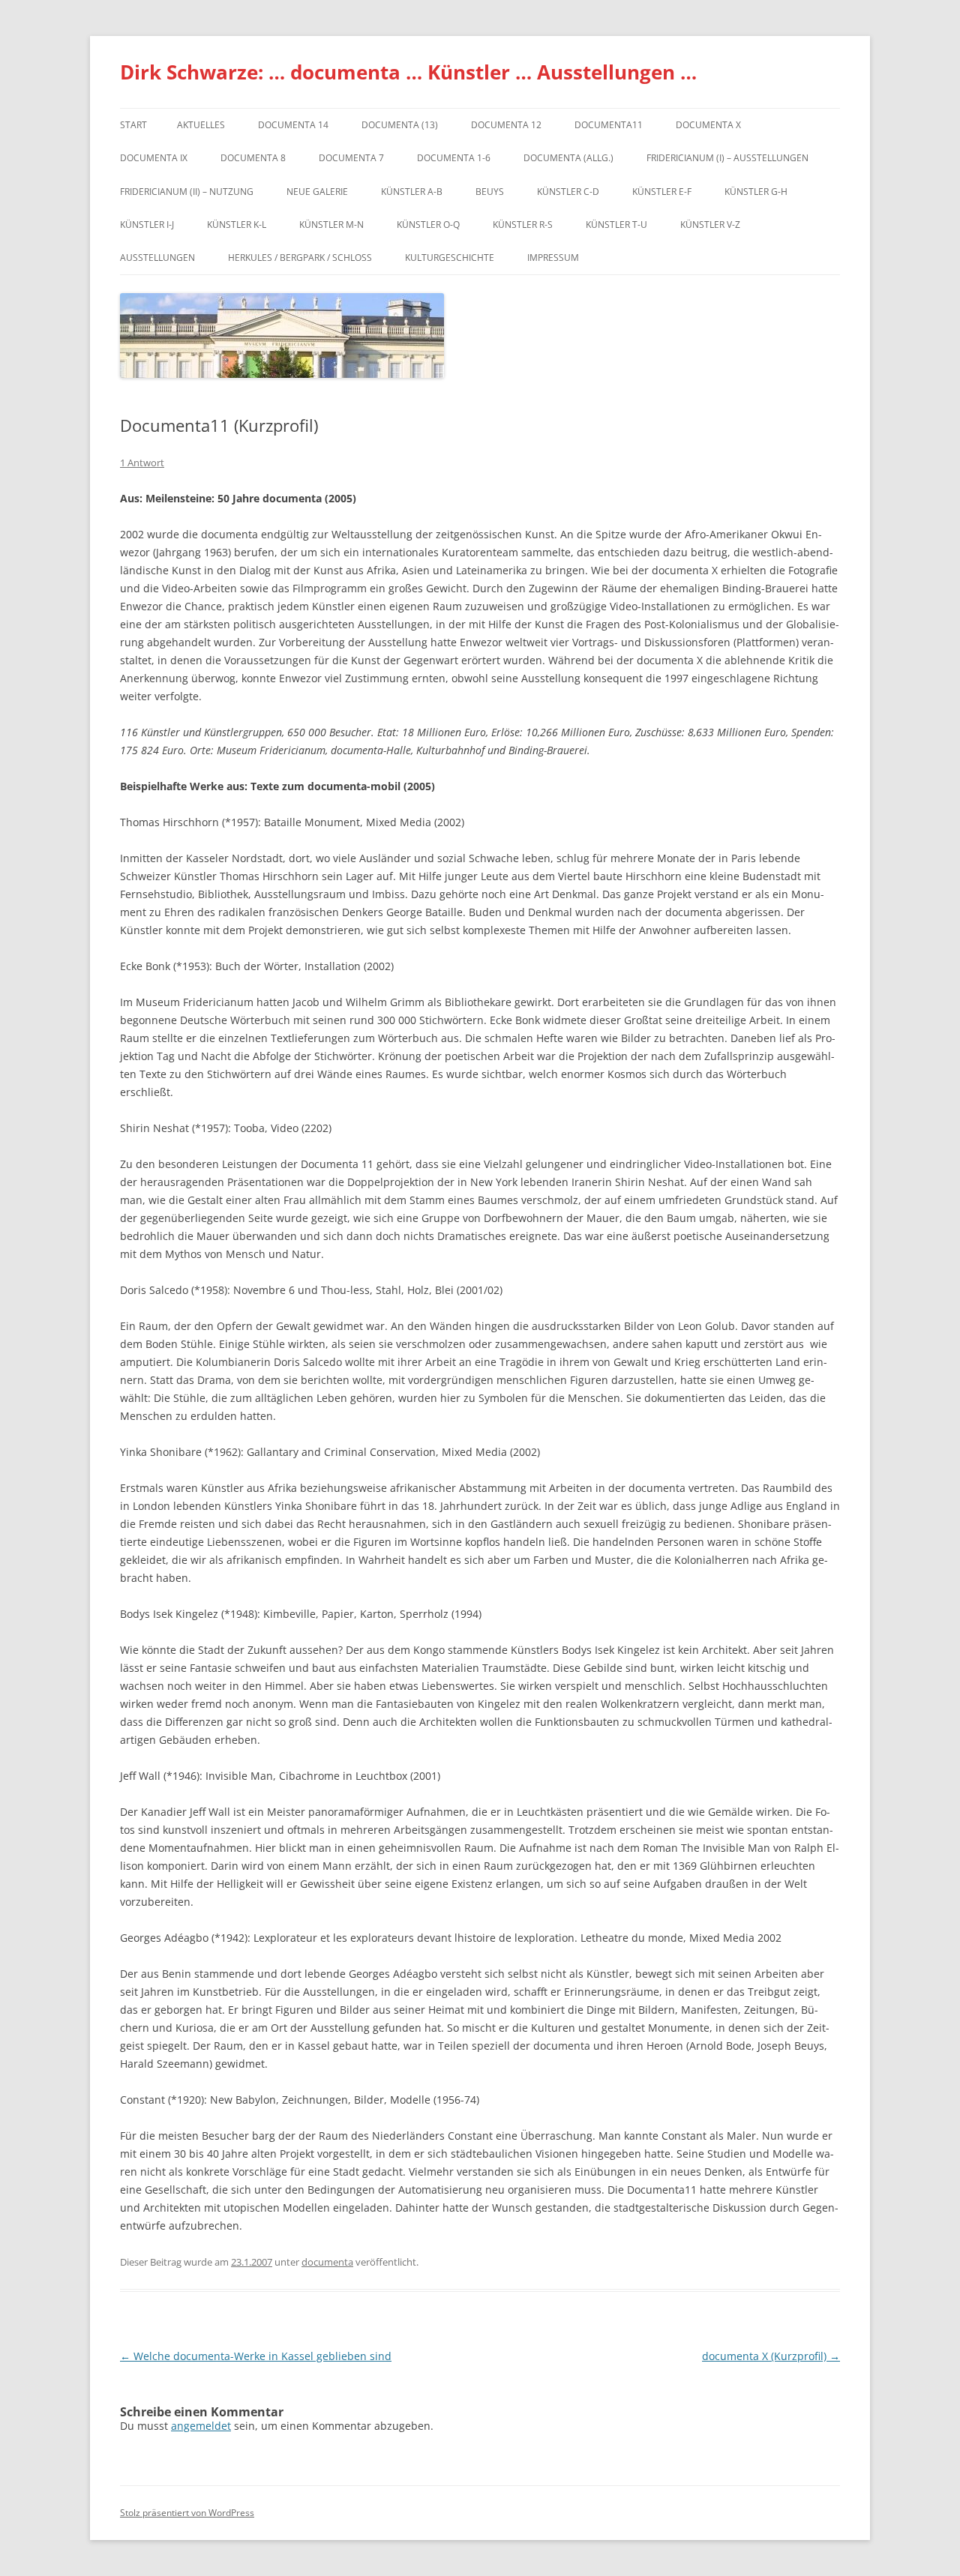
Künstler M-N (331, 225)
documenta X (708, 125)
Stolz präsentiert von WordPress (187, 2513)
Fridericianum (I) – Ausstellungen (727, 158)
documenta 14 (293, 125)
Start (133, 125)
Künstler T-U (616, 225)
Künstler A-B (412, 192)
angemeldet (201, 2426)
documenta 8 (253, 158)
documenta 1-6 (454, 158)
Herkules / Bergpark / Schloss (300, 258)
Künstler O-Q (428, 225)
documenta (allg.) (568, 158)
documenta (327, 2262)
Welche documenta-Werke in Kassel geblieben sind (256, 2356)
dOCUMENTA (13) (400, 125)
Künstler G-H (756, 192)
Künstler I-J (147, 225)
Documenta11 (609, 125)
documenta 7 (351, 158)
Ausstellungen (157, 258)
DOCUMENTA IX (154, 158)
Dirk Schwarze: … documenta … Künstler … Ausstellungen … (408, 72)
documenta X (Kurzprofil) (771, 2356)
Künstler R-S (523, 225)
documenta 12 (506, 125)
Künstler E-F (662, 192)
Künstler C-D (568, 192)
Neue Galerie (317, 192)
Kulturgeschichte (450, 258)
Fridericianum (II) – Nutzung (187, 192)
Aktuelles (201, 125)
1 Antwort (142, 463)
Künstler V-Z (710, 225)
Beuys (490, 192)
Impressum (553, 258)
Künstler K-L (237, 225)
